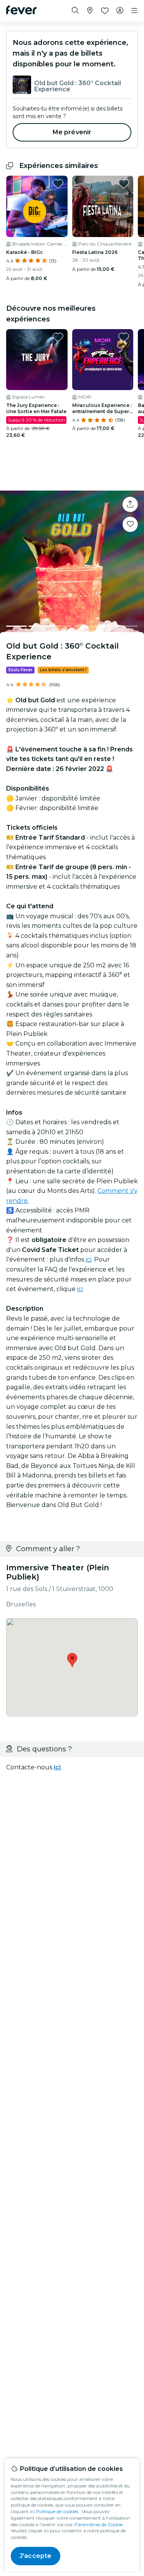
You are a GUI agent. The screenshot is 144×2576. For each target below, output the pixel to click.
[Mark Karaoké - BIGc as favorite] (58, 184)
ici (89, 1259)
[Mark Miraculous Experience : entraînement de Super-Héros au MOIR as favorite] (124, 337)
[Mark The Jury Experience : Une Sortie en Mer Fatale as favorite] (58, 337)
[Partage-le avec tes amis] (130, 504)
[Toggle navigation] (134, 11)
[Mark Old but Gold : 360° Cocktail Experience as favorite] (130, 524)
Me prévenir (72, 132)
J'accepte (36, 2556)
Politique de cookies (57, 2511)
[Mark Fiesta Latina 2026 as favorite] (124, 184)
